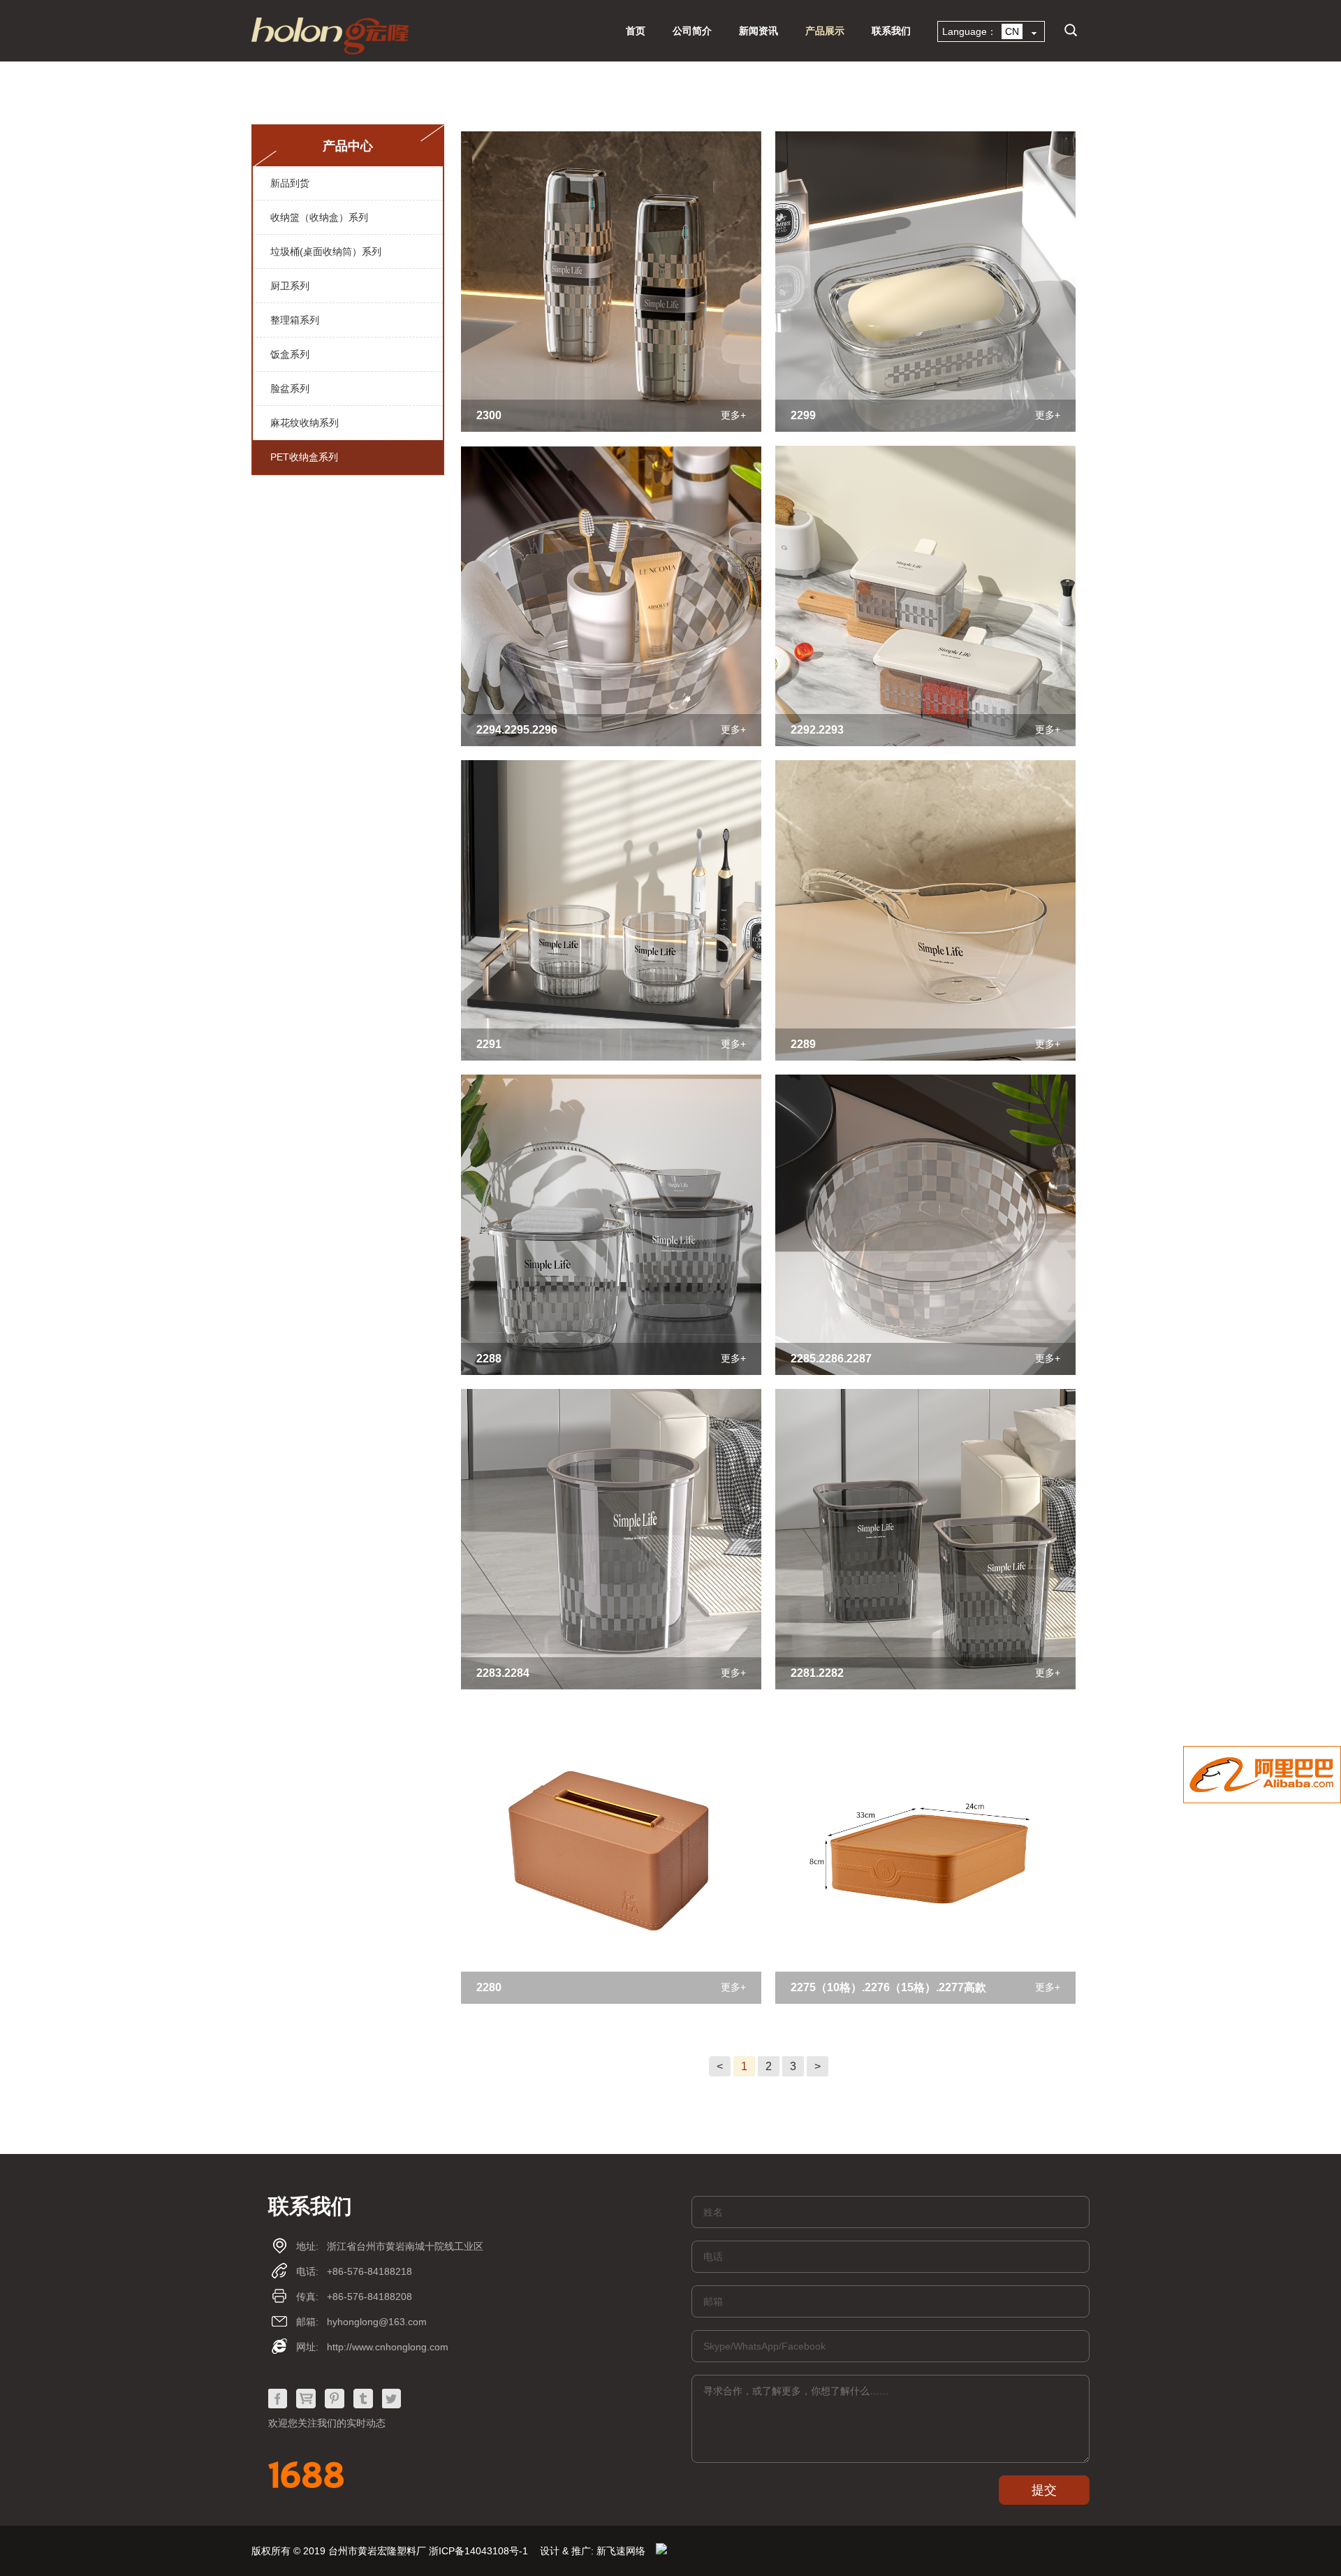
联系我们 (891, 31)
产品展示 (825, 31)
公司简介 (692, 31)
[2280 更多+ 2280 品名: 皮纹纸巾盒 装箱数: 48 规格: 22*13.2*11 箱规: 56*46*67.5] (611, 2001)
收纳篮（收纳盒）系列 (319, 217)
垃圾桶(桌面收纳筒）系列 (326, 252)
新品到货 (290, 183)
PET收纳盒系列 (304, 457)
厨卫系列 (290, 286)
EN (1018, 51)
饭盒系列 (290, 354)
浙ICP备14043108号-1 (478, 2551)
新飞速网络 (621, 2551)
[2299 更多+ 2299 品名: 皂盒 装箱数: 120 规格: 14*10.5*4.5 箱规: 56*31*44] (925, 429)
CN (965, 51)
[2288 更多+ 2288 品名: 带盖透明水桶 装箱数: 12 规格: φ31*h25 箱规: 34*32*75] (611, 1373)
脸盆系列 (290, 388)
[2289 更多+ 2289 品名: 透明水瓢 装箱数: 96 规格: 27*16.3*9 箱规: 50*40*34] (925, 1058)
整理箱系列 (295, 320)
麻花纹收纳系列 (305, 423)
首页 (636, 31)
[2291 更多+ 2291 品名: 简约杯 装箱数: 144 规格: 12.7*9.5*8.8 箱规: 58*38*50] (611, 1058)
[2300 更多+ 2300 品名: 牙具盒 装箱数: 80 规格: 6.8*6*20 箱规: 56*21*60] (611, 429)
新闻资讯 (759, 31)
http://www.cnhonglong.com (388, 2347)
